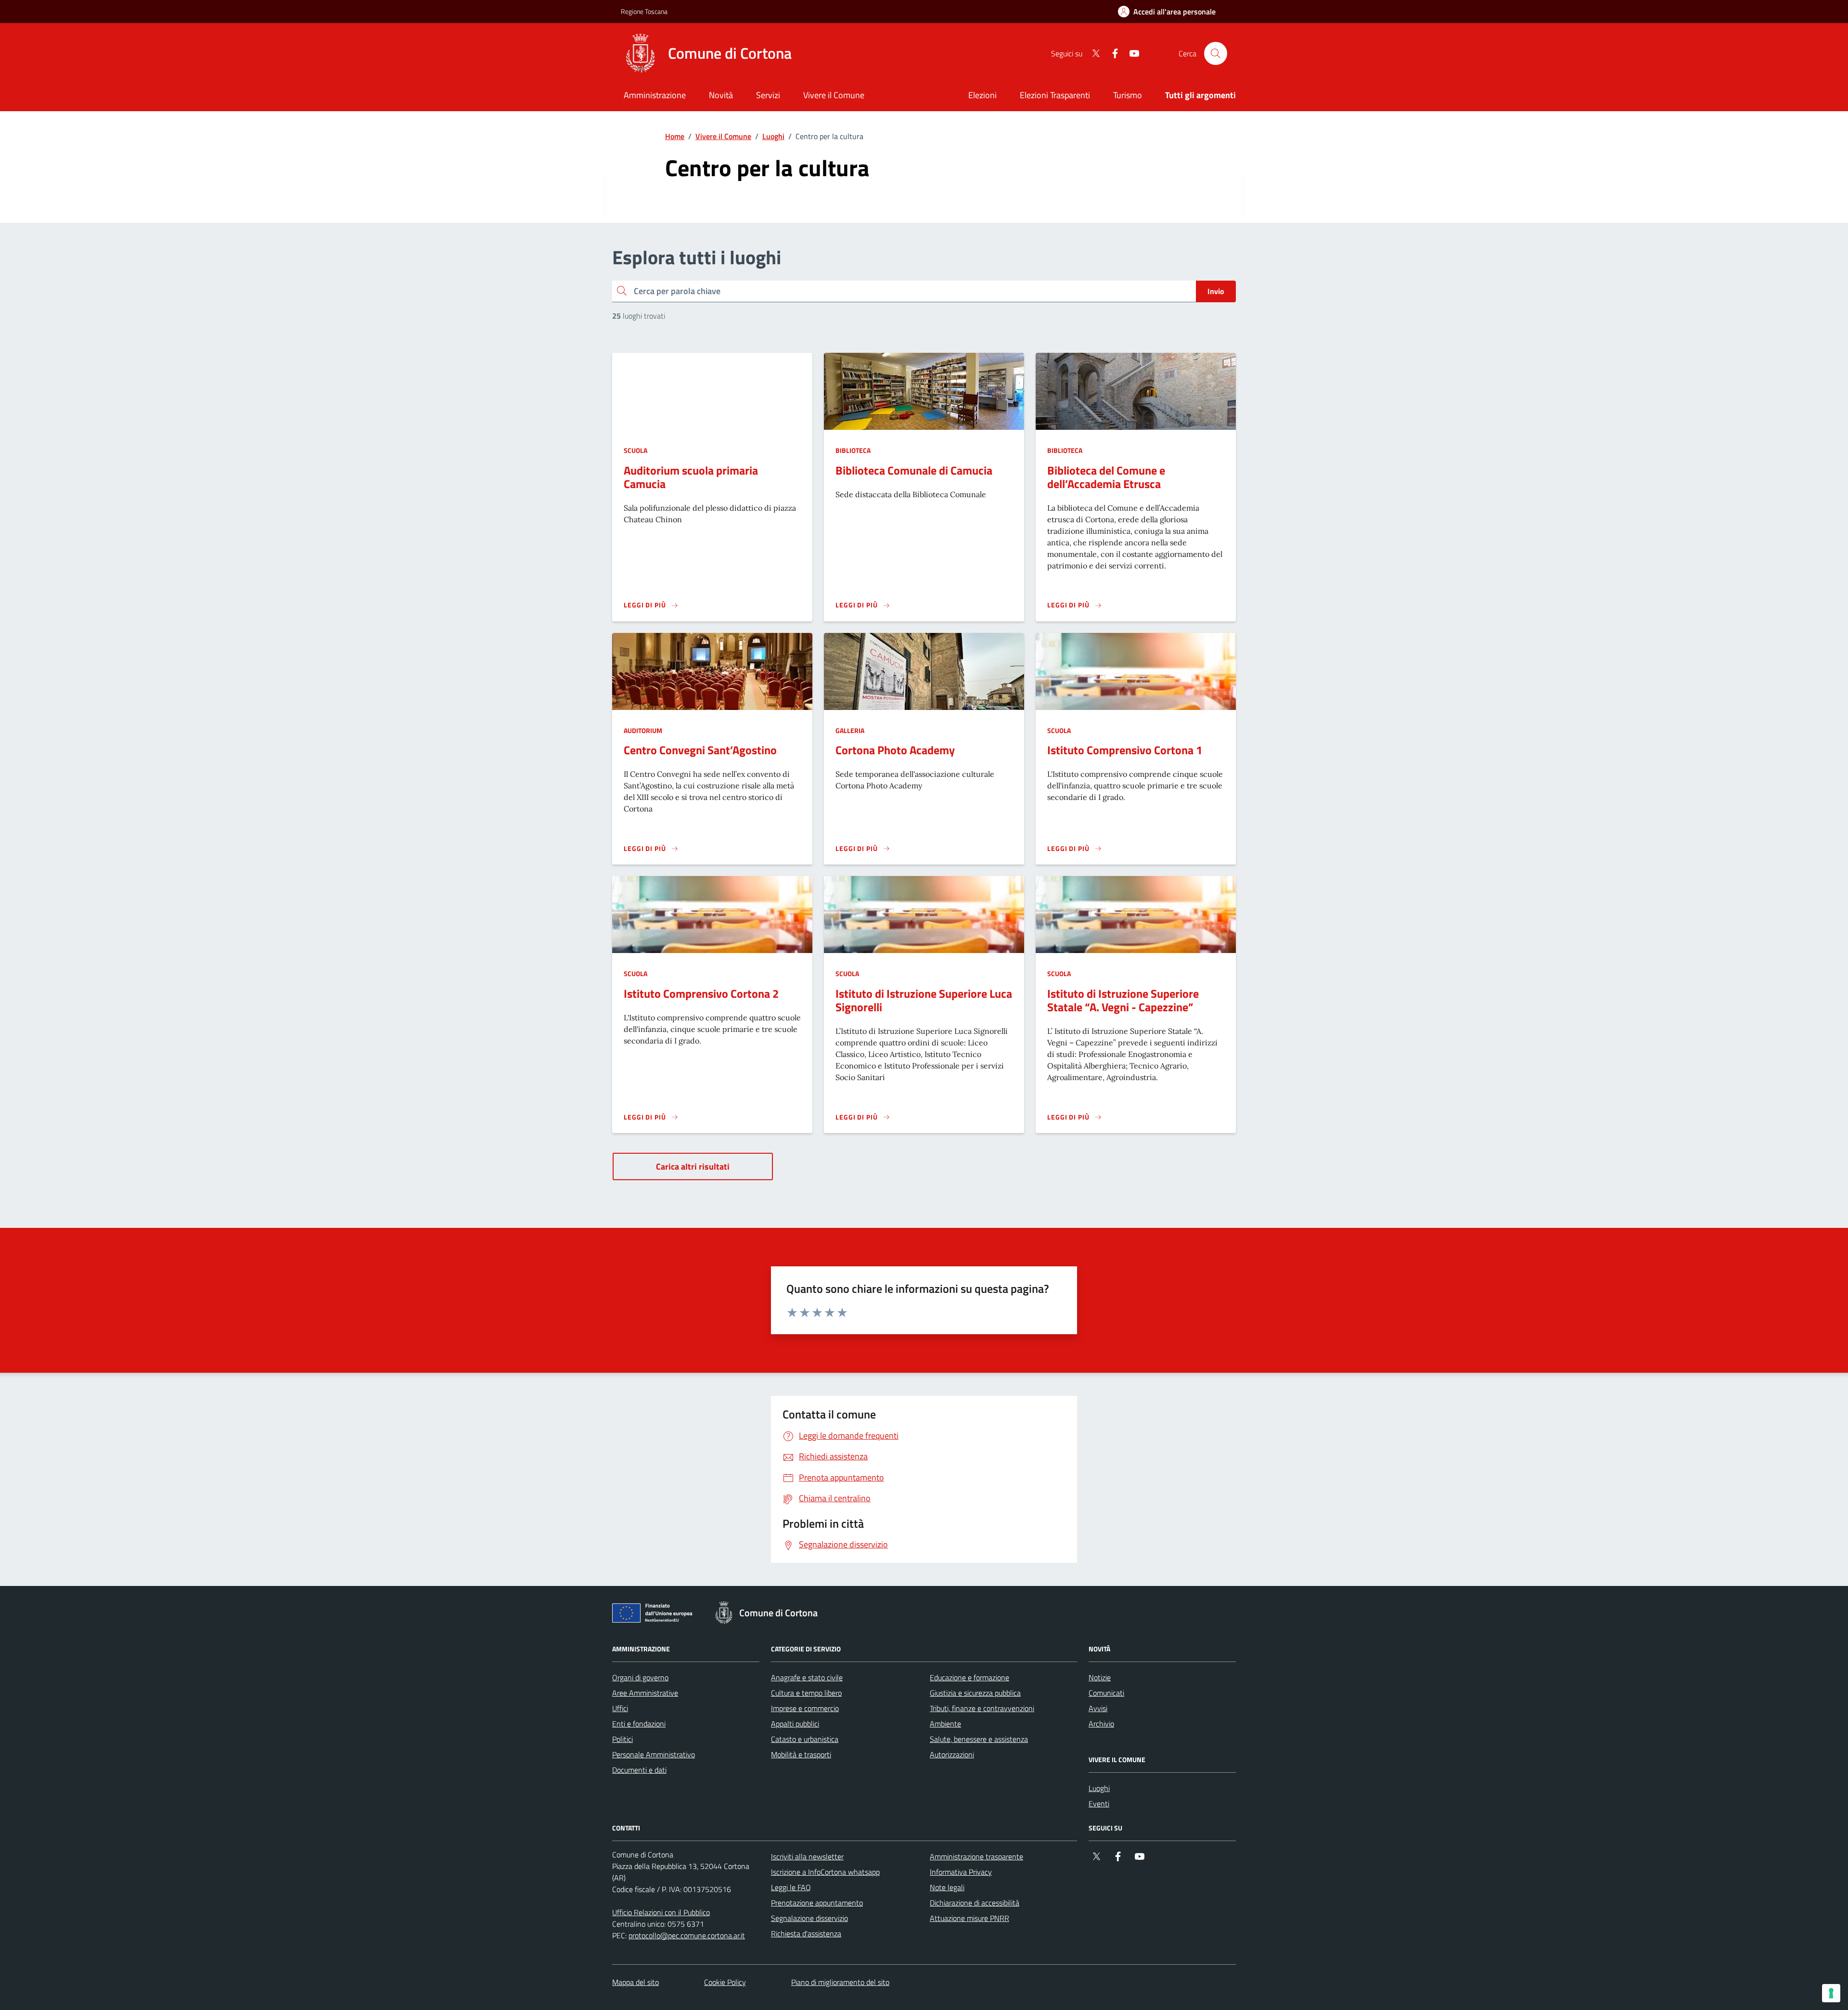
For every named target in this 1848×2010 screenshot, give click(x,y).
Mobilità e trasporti (801, 1754)
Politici (622, 1739)
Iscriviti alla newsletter (807, 1856)
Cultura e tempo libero (806, 1693)
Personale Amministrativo (654, 1754)
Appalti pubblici (795, 1724)
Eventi (1099, 1804)
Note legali (947, 1887)
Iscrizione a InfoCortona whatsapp (825, 1872)
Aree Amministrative (645, 1693)
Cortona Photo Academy (895, 750)
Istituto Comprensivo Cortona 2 (701, 993)
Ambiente (945, 1724)
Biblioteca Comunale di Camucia (914, 470)
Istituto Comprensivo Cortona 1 (1125, 750)
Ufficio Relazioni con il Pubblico (661, 1912)
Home (675, 136)
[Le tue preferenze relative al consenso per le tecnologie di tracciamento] (1831, 1993)
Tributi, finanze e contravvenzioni (982, 1708)
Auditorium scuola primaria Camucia (691, 477)
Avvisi (1098, 1708)
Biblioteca (853, 450)
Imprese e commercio (805, 1708)
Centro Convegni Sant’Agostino (700, 750)
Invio (1216, 291)
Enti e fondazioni (639, 1724)
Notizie (1100, 1677)
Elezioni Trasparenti (1055, 95)
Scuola (635, 450)
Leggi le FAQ (791, 1887)
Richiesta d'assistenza (806, 1933)
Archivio (1101, 1724)
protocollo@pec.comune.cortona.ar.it (687, 1935)
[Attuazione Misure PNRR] (655, 1615)
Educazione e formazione (969, 1677)
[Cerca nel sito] (1216, 53)
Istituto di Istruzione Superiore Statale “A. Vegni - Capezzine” (1123, 1000)
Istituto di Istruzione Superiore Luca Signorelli (924, 1000)
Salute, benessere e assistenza (979, 1739)
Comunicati (1106, 1693)
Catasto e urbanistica (805, 1739)
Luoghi (773, 136)
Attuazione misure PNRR (969, 1918)
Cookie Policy (725, 1982)
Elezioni (982, 95)
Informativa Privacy (961, 1872)
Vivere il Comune (723, 136)
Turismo (1128, 95)
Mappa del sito (635, 1982)
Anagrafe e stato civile (807, 1677)
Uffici (620, 1708)
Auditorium (643, 730)
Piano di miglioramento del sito (840, 1982)
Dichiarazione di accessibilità (975, 1903)
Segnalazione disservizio (809, 1918)
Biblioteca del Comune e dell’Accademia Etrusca (1106, 477)
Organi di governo (640, 1677)
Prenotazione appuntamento (817, 1903)
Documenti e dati (639, 1770)
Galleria (850, 730)
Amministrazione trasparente (976, 1856)
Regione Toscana (644, 11)
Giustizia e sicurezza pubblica (975, 1693)
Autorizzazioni (952, 1754)
